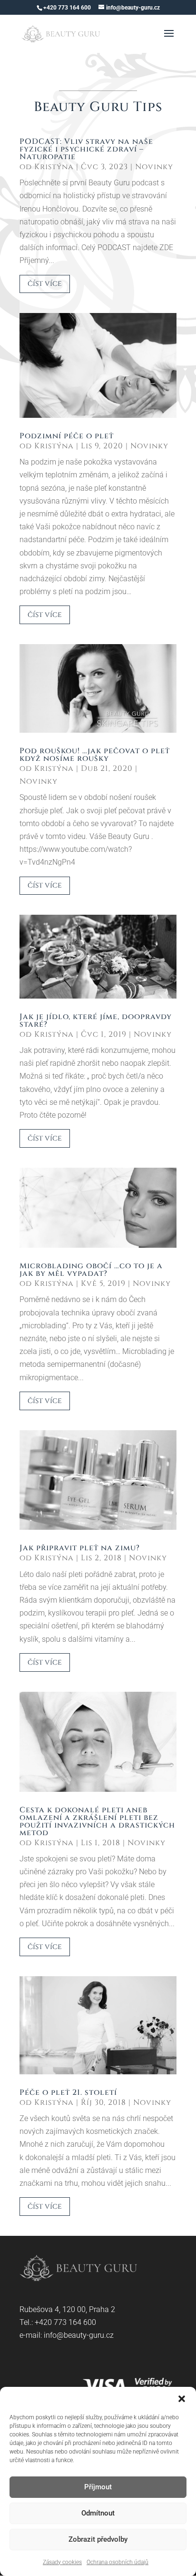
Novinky (154, 167)
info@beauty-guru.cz (79, 2335)
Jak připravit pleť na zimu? (80, 1548)
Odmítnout (98, 2513)
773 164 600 (75, 2322)
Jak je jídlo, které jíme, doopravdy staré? (96, 1020)
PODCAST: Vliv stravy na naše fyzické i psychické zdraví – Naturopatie (86, 149)
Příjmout (98, 2487)
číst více (45, 283)
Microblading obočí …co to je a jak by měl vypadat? (91, 1270)
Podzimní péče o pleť (67, 436)
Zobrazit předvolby (98, 2539)
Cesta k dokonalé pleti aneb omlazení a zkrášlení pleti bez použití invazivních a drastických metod (97, 1821)
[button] (182, 2399)
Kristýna (54, 167)
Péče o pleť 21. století (68, 2092)
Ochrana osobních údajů (118, 2562)
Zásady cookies (62, 2562)
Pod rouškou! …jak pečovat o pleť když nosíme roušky (95, 755)
